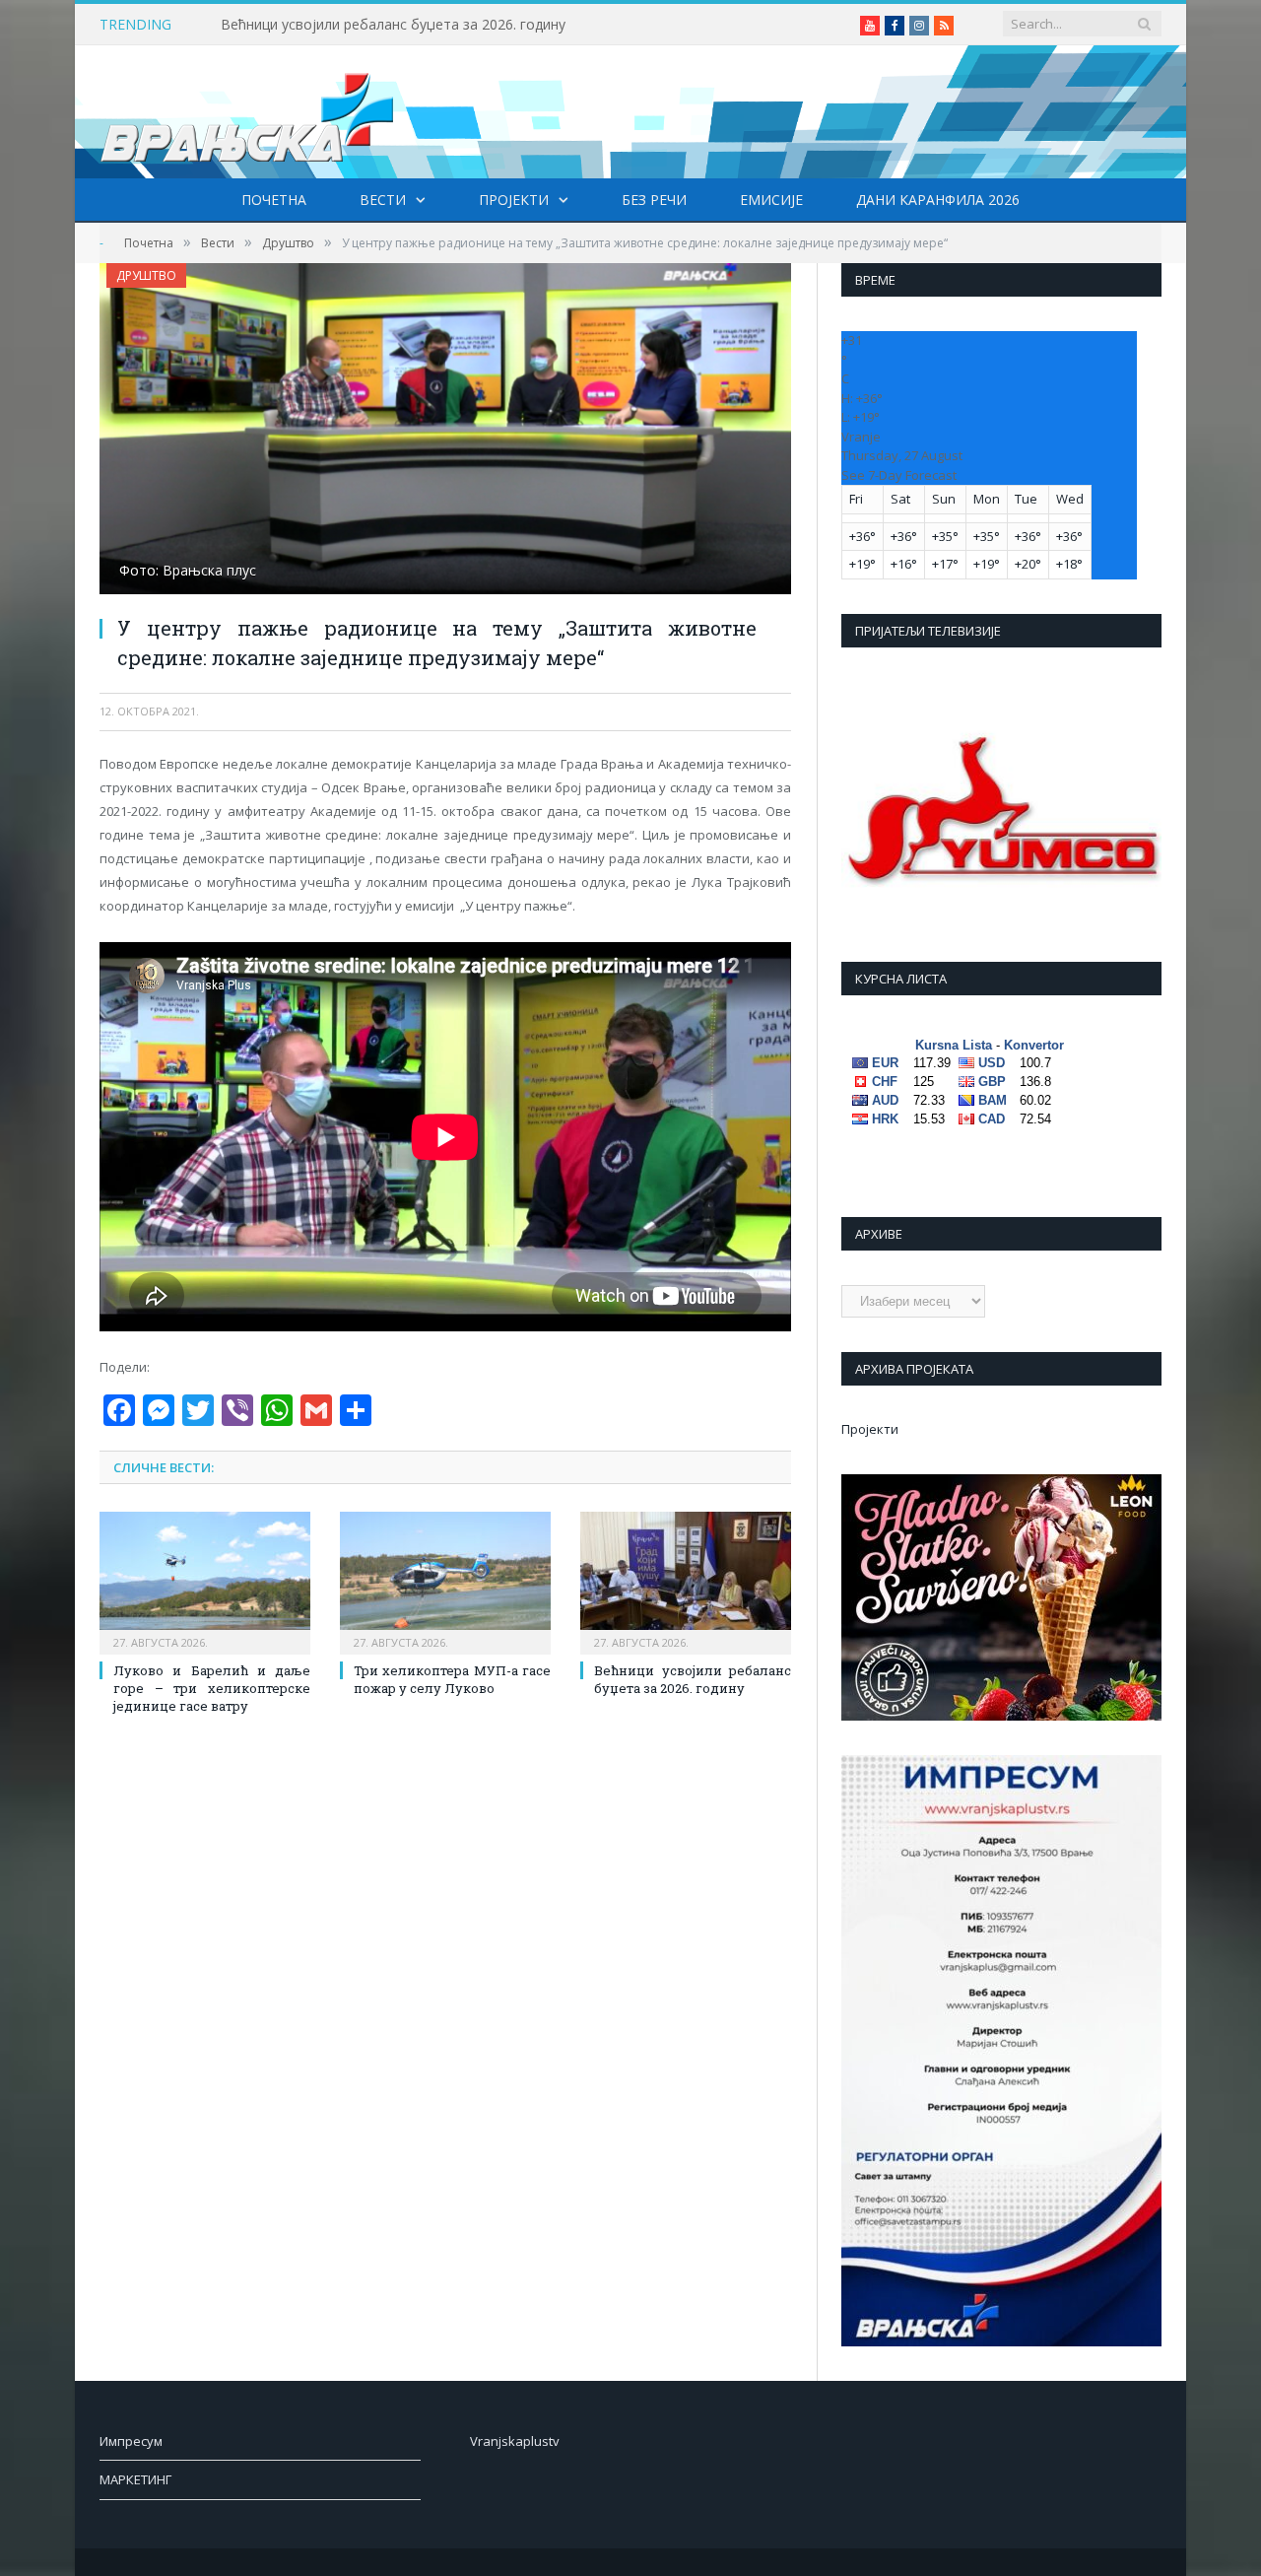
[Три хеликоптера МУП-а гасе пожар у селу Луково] (445, 1581)
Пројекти (514, 200)
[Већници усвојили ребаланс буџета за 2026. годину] (686, 1581)
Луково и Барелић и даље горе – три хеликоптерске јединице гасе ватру (212, 1688)
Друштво (146, 275)
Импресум (131, 2441)
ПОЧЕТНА (274, 200)
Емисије (771, 200)
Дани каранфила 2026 (938, 200)
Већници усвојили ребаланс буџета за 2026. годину (393, 25)
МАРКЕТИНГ (135, 2479)
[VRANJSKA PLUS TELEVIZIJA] (247, 112)
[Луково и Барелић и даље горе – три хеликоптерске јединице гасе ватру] (205, 1581)
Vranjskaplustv (515, 2441)
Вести (383, 200)
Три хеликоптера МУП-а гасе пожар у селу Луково (452, 1679)
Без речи (654, 200)
